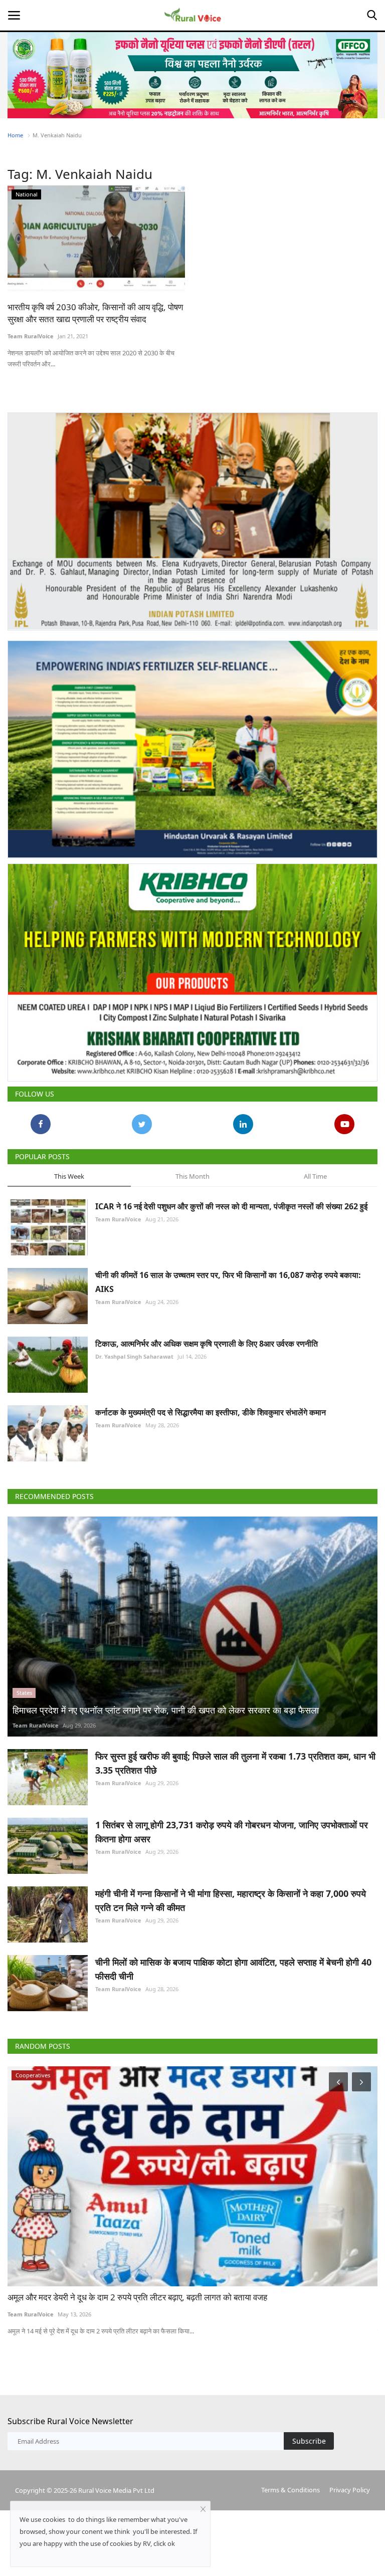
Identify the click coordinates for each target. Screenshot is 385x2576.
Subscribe (309, 2441)
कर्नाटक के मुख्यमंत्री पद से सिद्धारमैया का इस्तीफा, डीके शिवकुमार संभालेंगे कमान (211, 1412)
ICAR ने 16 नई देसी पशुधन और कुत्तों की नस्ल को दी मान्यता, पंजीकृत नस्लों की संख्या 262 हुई (231, 1206)
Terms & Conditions (291, 2490)
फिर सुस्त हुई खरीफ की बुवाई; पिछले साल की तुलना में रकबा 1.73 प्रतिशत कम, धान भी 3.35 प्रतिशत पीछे (235, 1763)
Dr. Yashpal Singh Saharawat (134, 1356)
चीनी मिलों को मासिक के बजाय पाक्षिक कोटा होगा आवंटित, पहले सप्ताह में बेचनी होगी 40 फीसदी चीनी (233, 1969)
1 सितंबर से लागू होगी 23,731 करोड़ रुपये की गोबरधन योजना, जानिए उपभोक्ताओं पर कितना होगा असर (232, 1832)
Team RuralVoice (31, 336)
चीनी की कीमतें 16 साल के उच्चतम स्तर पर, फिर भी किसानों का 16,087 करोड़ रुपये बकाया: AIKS (228, 1282)
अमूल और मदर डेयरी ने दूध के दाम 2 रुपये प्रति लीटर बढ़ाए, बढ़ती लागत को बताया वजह (137, 2297)
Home (15, 135)
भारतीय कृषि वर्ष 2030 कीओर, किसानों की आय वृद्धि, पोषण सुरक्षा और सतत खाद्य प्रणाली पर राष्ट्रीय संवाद (95, 313)
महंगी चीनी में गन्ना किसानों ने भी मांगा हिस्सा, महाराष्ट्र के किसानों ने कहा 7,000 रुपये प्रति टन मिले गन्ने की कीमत (231, 1900)
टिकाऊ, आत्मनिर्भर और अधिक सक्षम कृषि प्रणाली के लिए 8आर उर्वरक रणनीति (207, 1344)
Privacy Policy (350, 2490)
